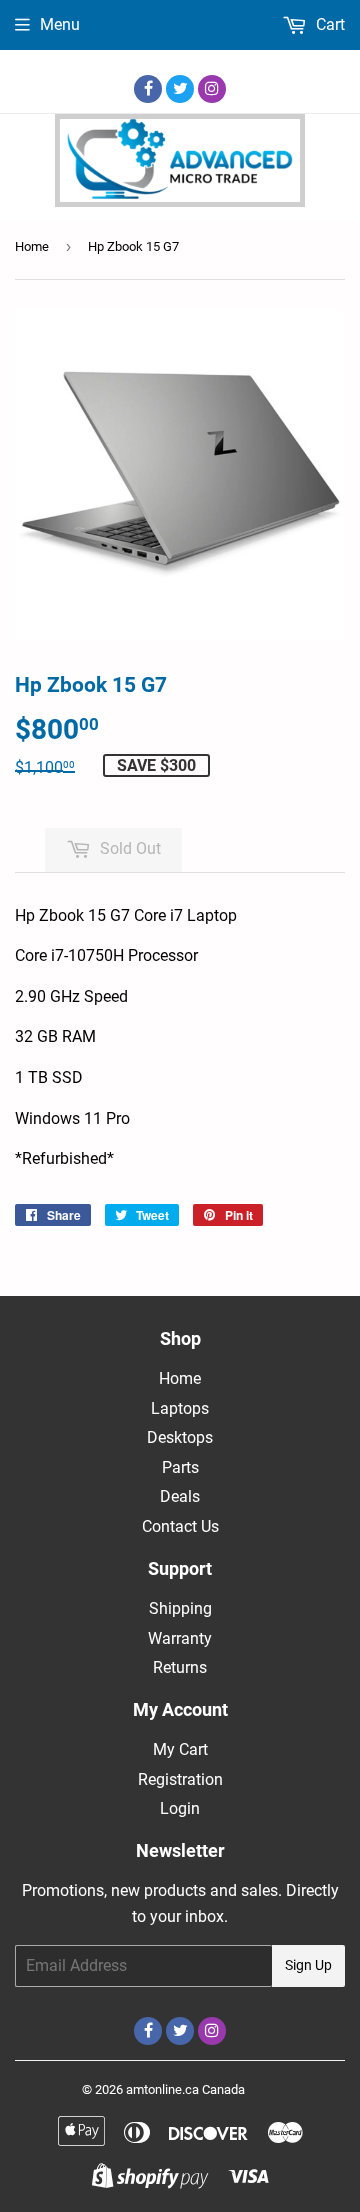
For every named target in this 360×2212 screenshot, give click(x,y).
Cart (328, 24)
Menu (60, 24)
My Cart (180, 1749)
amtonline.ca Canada (185, 2089)
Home (32, 246)
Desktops (180, 1437)
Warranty (180, 1638)
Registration (180, 1779)
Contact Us (180, 1526)
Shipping (180, 1608)
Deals (180, 1496)
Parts (180, 1467)
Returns (180, 1667)
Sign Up (308, 1965)
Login (180, 1808)
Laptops (180, 1408)
